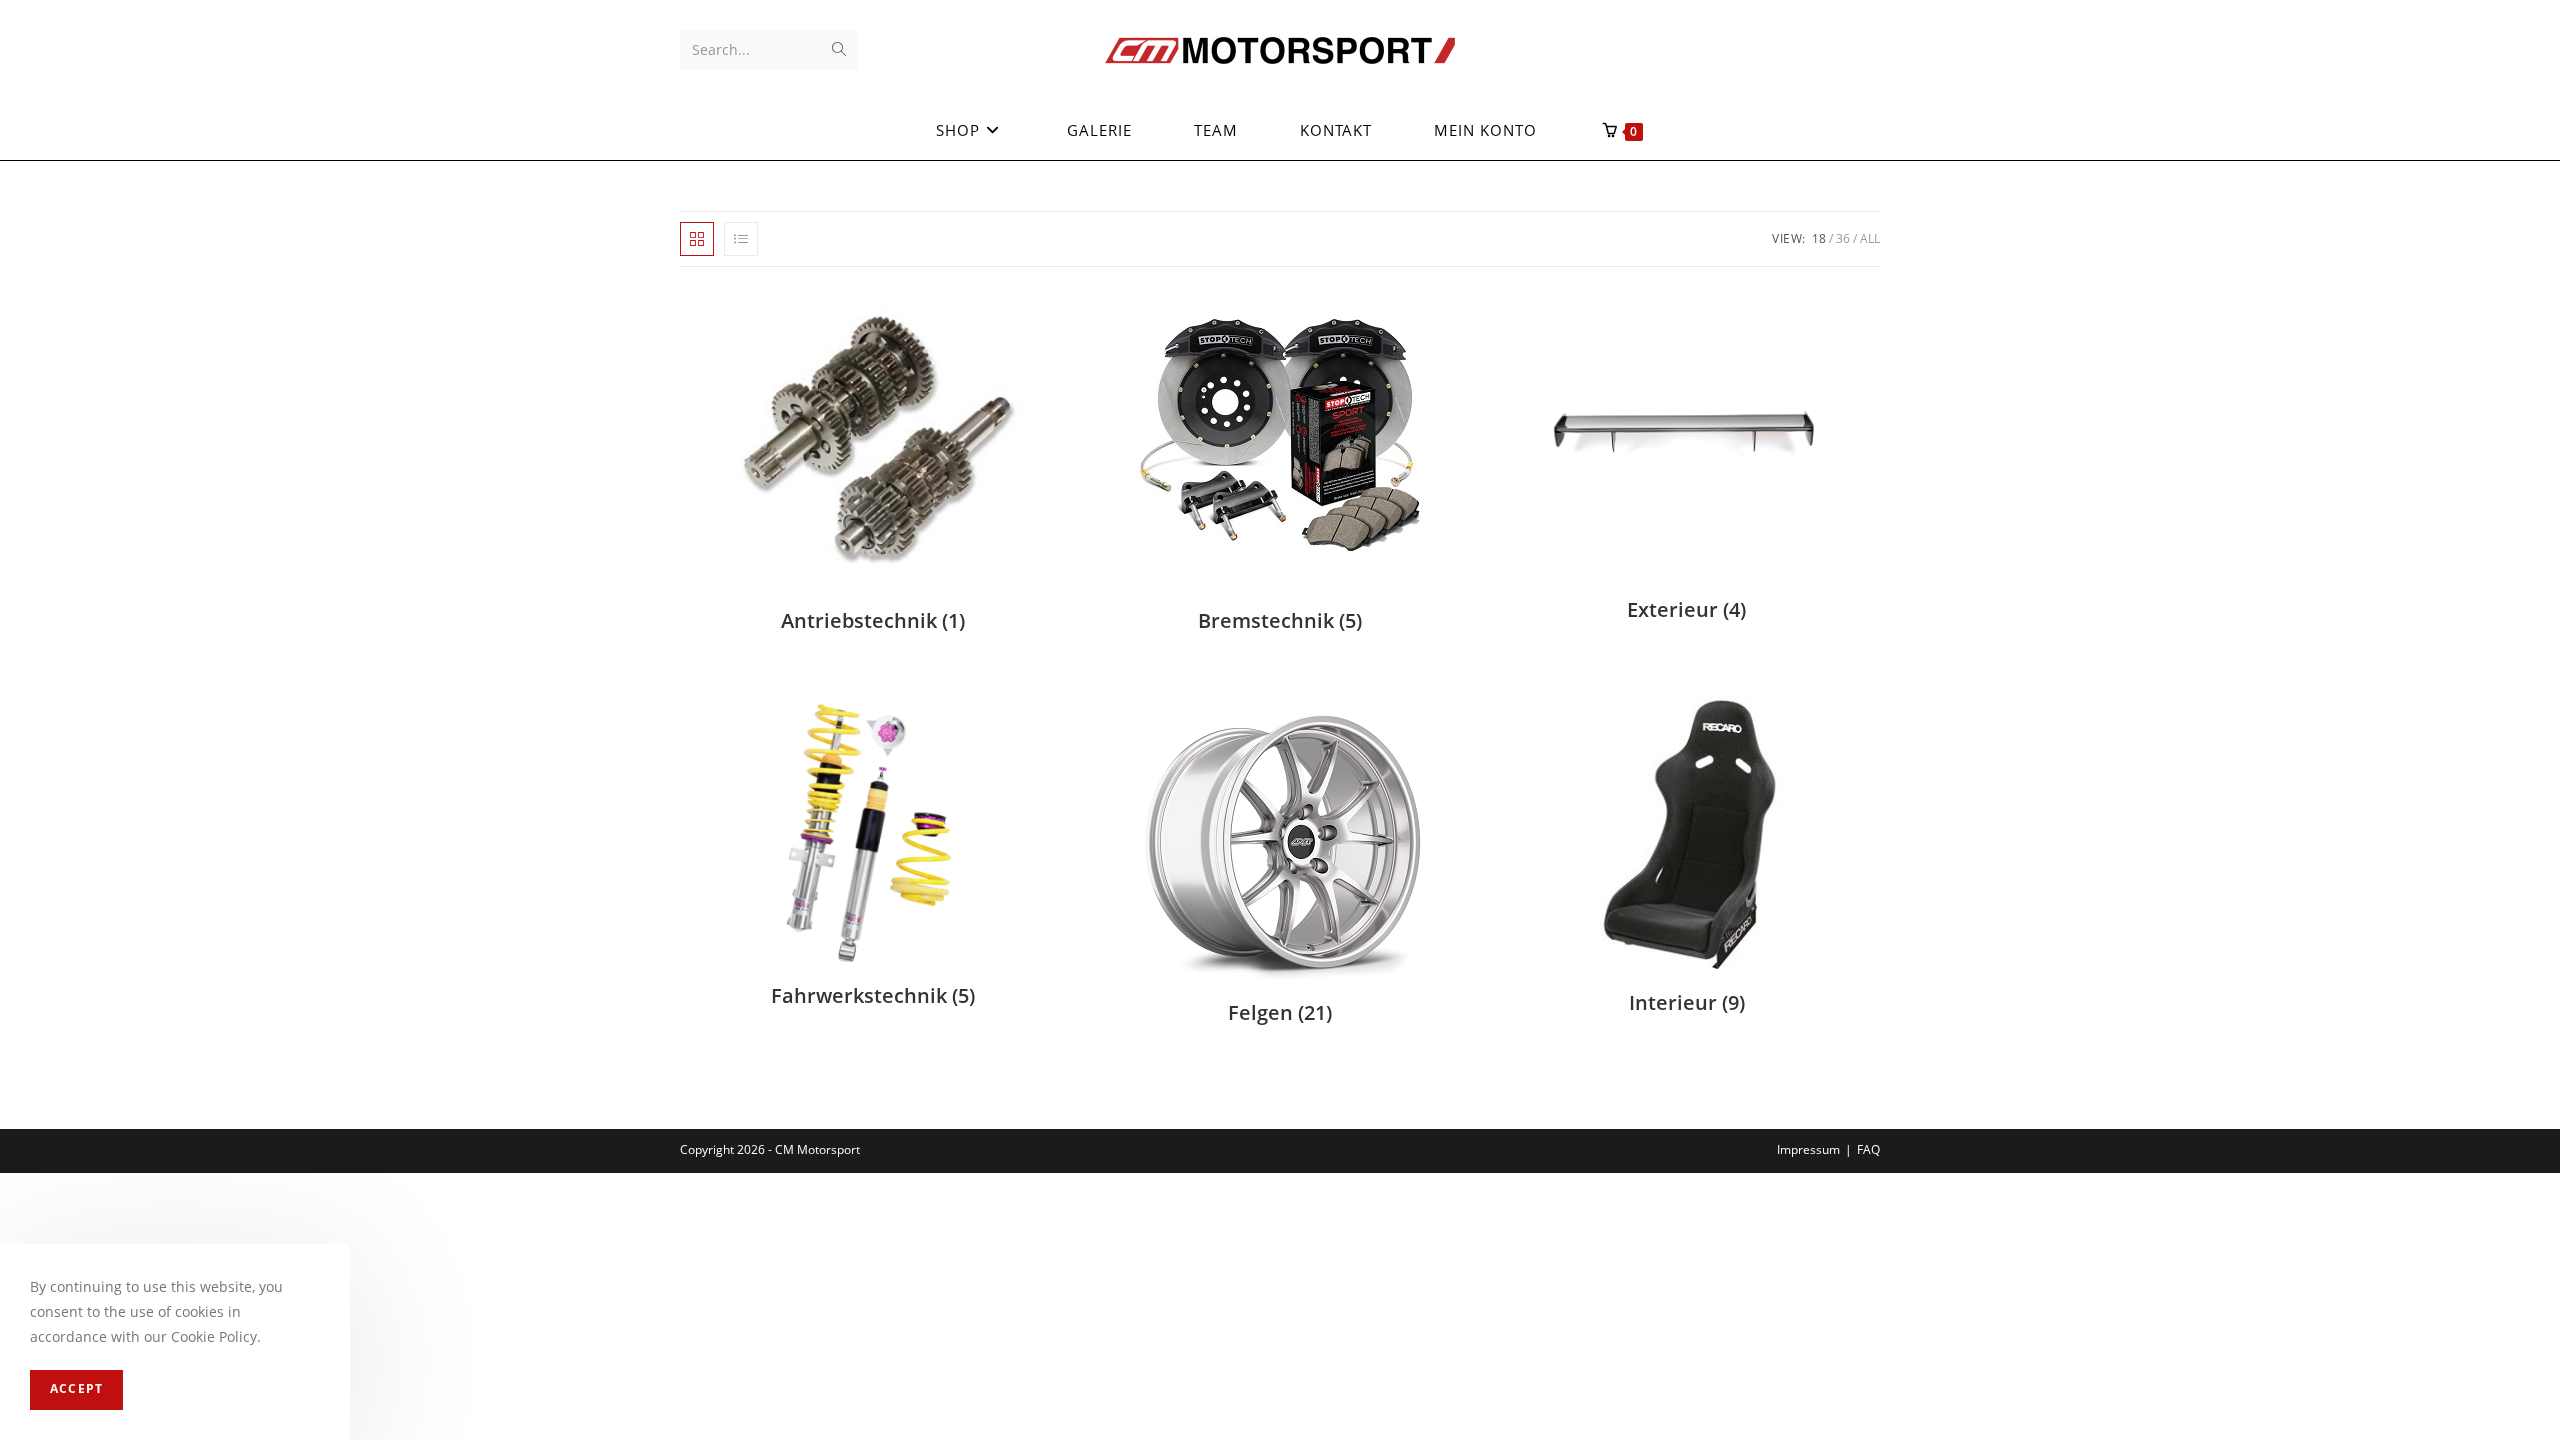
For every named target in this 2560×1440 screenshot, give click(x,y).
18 (1819, 238)
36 (1843, 238)
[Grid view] (697, 239)
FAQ (1868, 1149)
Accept (76, 1389)
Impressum (1808, 1149)
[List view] (741, 239)
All (1870, 238)
